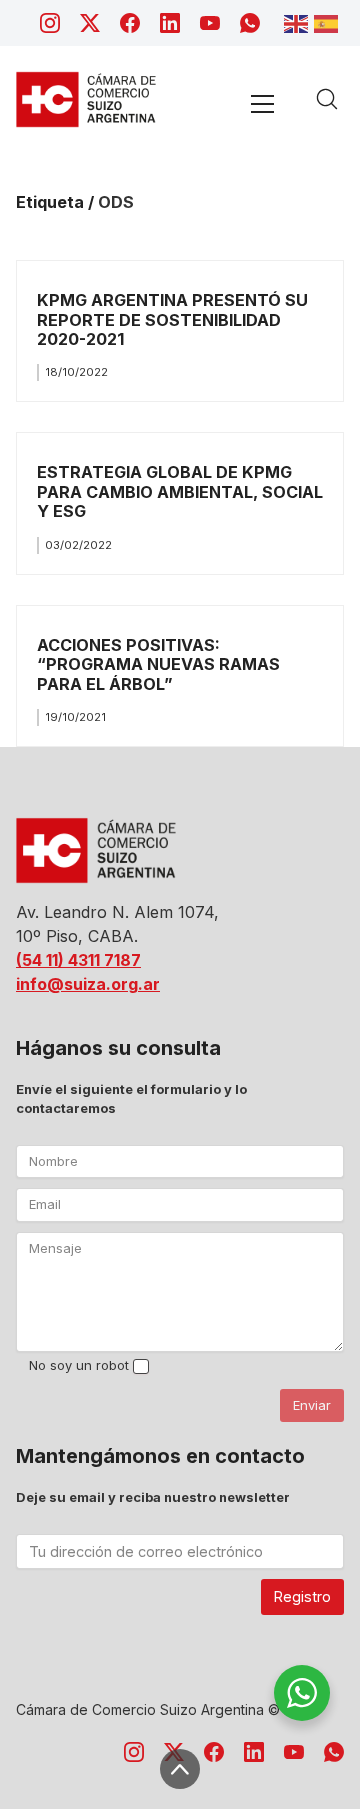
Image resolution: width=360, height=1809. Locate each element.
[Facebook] (130, 23)
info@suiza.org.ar (88, 984)
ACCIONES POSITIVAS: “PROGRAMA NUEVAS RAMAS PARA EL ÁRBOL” (158, 664)
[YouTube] (210, 23)
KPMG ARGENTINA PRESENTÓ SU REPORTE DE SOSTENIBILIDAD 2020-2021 (172, 319)
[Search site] (327, 99)
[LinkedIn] (170, 23)
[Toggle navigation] (262, 103)
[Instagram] (50, 23)
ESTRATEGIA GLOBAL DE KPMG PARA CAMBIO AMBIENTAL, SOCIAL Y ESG (180, 491)
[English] (299, 22)
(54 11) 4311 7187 (78, 960)
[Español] (329, 22)
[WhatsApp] (250, 23)
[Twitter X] (90, 23)
